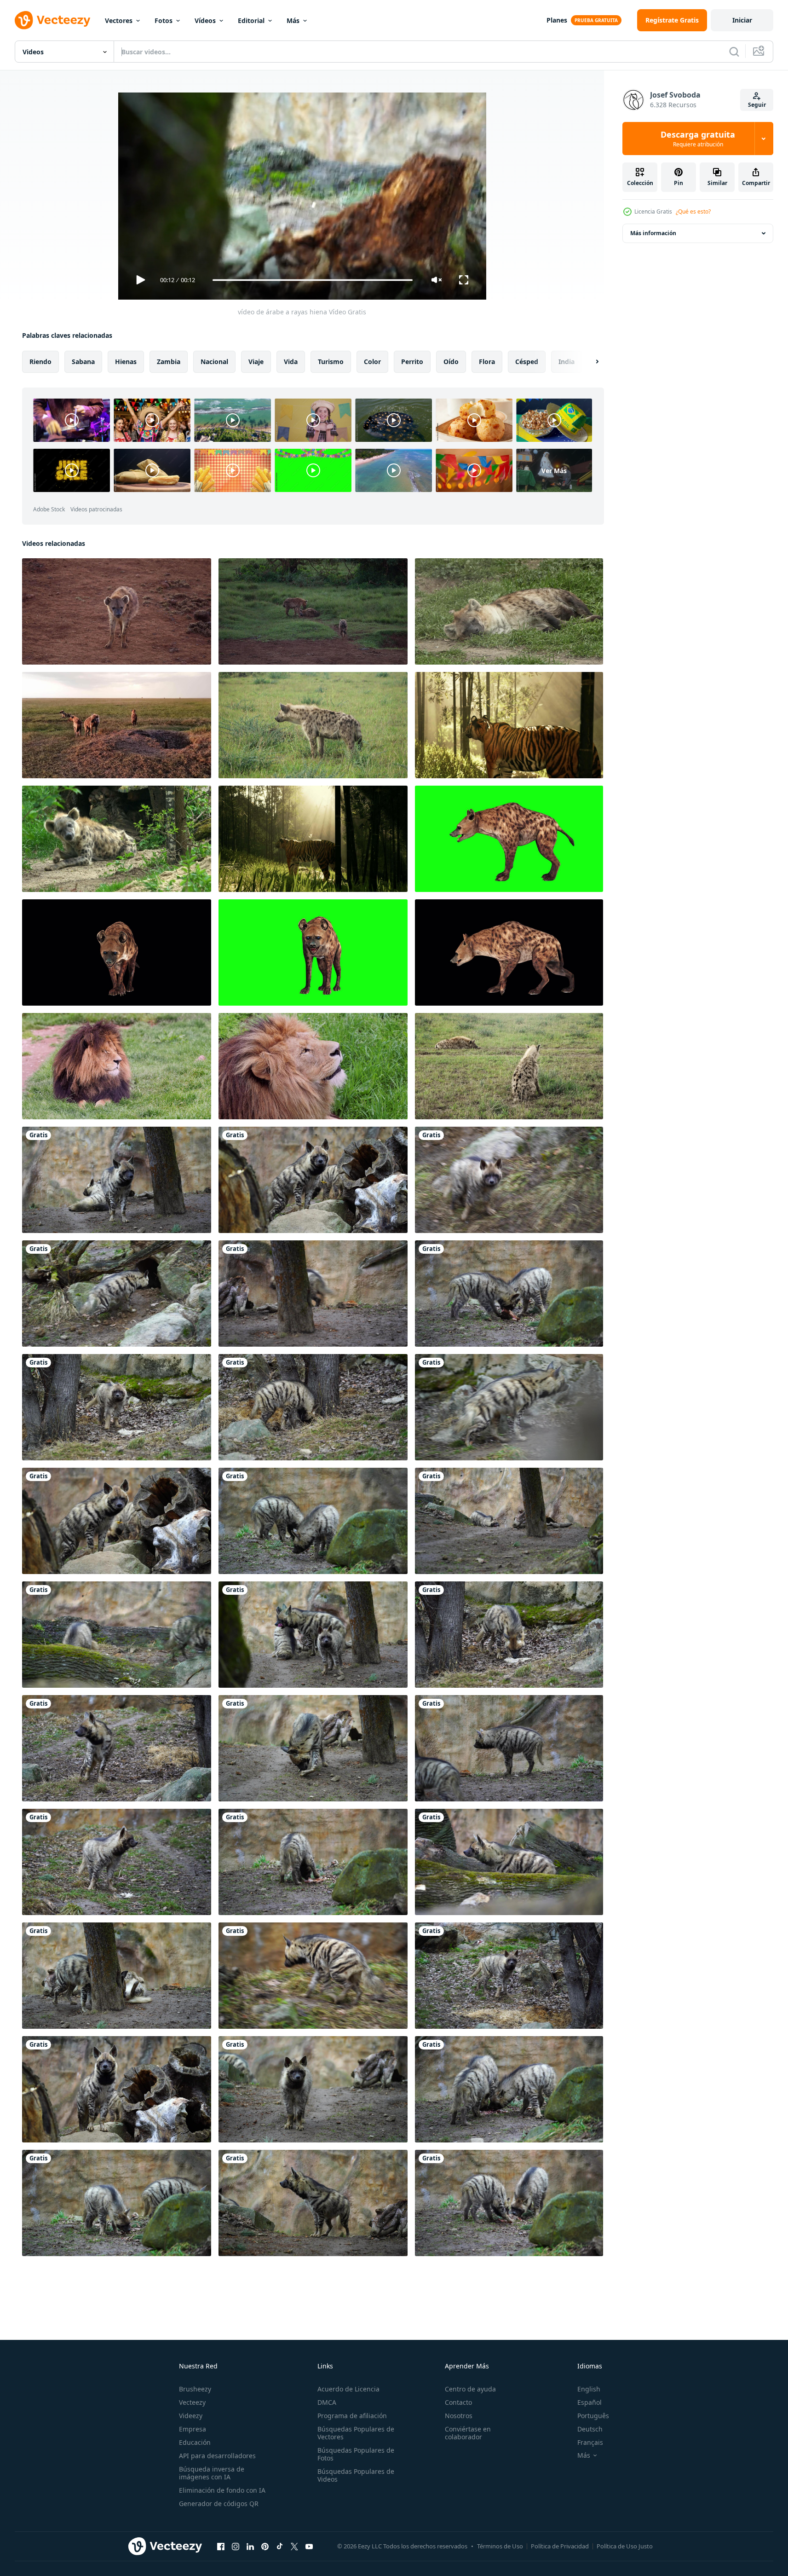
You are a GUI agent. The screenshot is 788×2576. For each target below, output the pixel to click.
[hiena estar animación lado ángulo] (509, 839)
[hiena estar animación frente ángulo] (117, 952)
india (567, 362)
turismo (331, 362)
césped (527, 362)
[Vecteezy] (52, 20)
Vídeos (205, 20)
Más (293, 20)
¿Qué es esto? (693, 211)
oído (451, 362)
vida (291, 362)
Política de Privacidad (560, 2546)
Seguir (757, 105)
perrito (412, 362)
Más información (653, 233)
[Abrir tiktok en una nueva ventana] (280, 2546)
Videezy (191, 2416)
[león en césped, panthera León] (117, 1066)
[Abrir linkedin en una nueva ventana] (250, 2546)
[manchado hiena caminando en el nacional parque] (117, 611)
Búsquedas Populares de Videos (356, 2475)
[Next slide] (589, 362)
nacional (214, 362)
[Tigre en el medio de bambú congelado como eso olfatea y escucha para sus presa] (313, 839)
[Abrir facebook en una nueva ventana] (221, 2546)
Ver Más (554, 470)
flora (487, 362)
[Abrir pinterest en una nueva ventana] (265, 2546)
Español (590, 2402)
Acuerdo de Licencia (348, 2389)
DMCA (327, 2402)
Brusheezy (195, 2389)
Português (593, 2416)
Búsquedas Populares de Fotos (356, 2454)
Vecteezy (192, 2402)
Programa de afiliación (352, 2416)
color (372, 362)
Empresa (193, 2429)
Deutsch (590, 2429)
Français (590, 2442)
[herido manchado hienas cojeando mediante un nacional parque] (313, 611)
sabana (83, 362)
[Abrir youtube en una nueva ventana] (309, 2546)
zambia (169, 362)
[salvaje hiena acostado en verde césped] (509, 611)
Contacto (458, 2402)
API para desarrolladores (217, 2456)
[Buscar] (734, 52)
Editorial (251, 20)
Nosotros (459, 2416)
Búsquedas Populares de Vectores (356, 2433)
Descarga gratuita (698, 139)
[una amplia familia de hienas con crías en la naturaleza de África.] (117, 725)
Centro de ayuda (470, 2389)
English (589, 2389)
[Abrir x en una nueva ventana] (294, 2546)
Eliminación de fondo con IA (222, 2490)
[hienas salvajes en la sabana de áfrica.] (313, 725)
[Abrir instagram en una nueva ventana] (236, 2546)
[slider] (312, 280)
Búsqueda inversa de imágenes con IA (212, 2473)
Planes (557, 20)
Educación (195, 2442)
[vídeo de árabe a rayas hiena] (117, 1180)
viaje (256, 362)
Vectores (119, 20)
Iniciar (742, 20)
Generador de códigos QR (219, 2504)
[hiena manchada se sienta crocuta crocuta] (117, 839)
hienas (126, 362)
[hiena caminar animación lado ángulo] (509, 952)
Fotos (164, 20)
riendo (40, 362)
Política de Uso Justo (625, 2546)
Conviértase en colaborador (468, 2433)
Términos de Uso (500, 2546)
